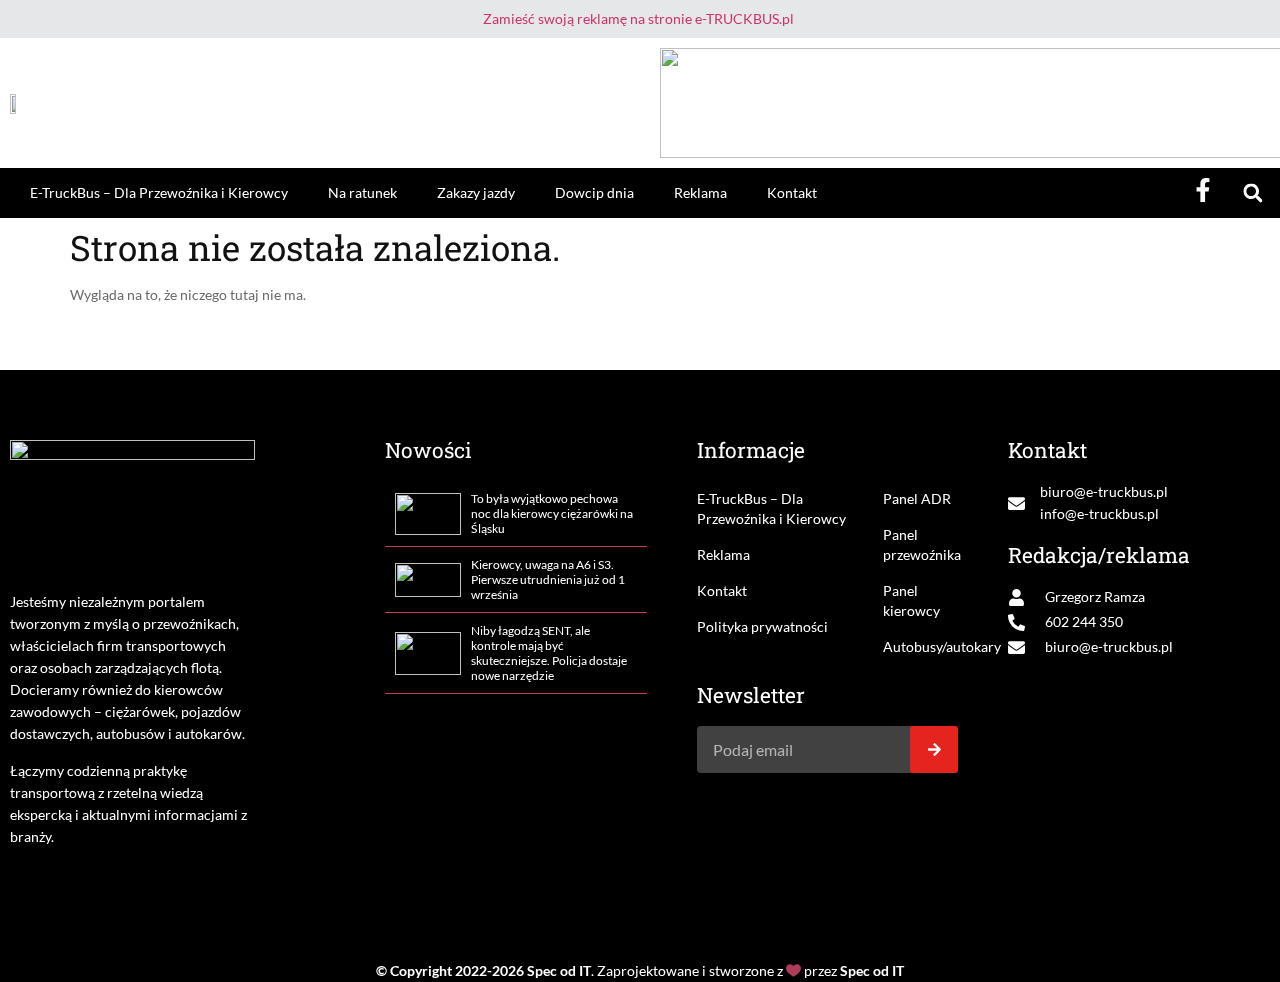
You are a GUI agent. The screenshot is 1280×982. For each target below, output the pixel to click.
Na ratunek (362, 192)
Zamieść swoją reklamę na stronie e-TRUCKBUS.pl (638, 18)
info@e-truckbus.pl (1099, 513)
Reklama (700, 192)
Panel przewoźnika (921, 544)
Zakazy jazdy (476, 192)
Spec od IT (559, 970)
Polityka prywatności (762, 626)
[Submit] (934, 749)
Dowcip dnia (594, 192)
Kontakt (792, 192)
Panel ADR (917, 498)
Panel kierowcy (911, 600)
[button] (1252, 193)
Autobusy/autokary (921, 646)
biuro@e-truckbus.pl (1104, 491)
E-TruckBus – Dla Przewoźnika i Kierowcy (159, 192)
